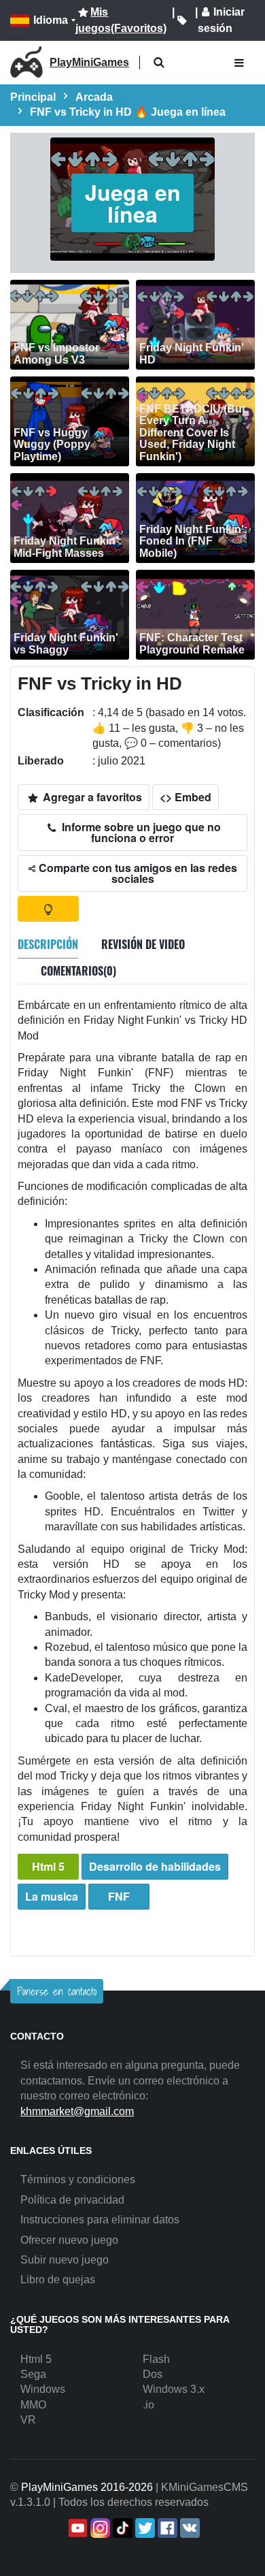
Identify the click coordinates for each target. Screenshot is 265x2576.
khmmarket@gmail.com (77, 2111)
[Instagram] (99, 2528)
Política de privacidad (72, 2200)
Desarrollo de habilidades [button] (155, 1866)
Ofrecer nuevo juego (69, 2240)
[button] (159, 63)
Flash (156, 2359)
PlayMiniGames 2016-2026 (87, 2487)
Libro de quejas (58, 2280)
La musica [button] (52, 1896)
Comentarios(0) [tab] (78, 971)
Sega (33, 2374)
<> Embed (185, 797)
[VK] (189, 2528)
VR (28, 2420)
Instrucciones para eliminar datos (100, 2220)
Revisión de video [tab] (143, 944)
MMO (33, 2405)
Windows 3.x (174, 2389)
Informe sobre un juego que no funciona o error (140, 832)
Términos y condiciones (78, 2179)
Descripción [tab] (48, 944)
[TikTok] (121, 2528)
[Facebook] (166, 2528)
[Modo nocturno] (48, 909)
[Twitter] (144, 2528)
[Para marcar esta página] (182, 20)
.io (148, 2405)
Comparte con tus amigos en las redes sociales (137, 873)
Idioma (51, 20)
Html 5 (48, 1866)
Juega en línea (133, 203)
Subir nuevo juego (65, 2260)
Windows (43, 2389)
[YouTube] (76, 2528)
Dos (153, 2374)
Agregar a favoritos (91, 797)
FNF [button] (119, 1896)
